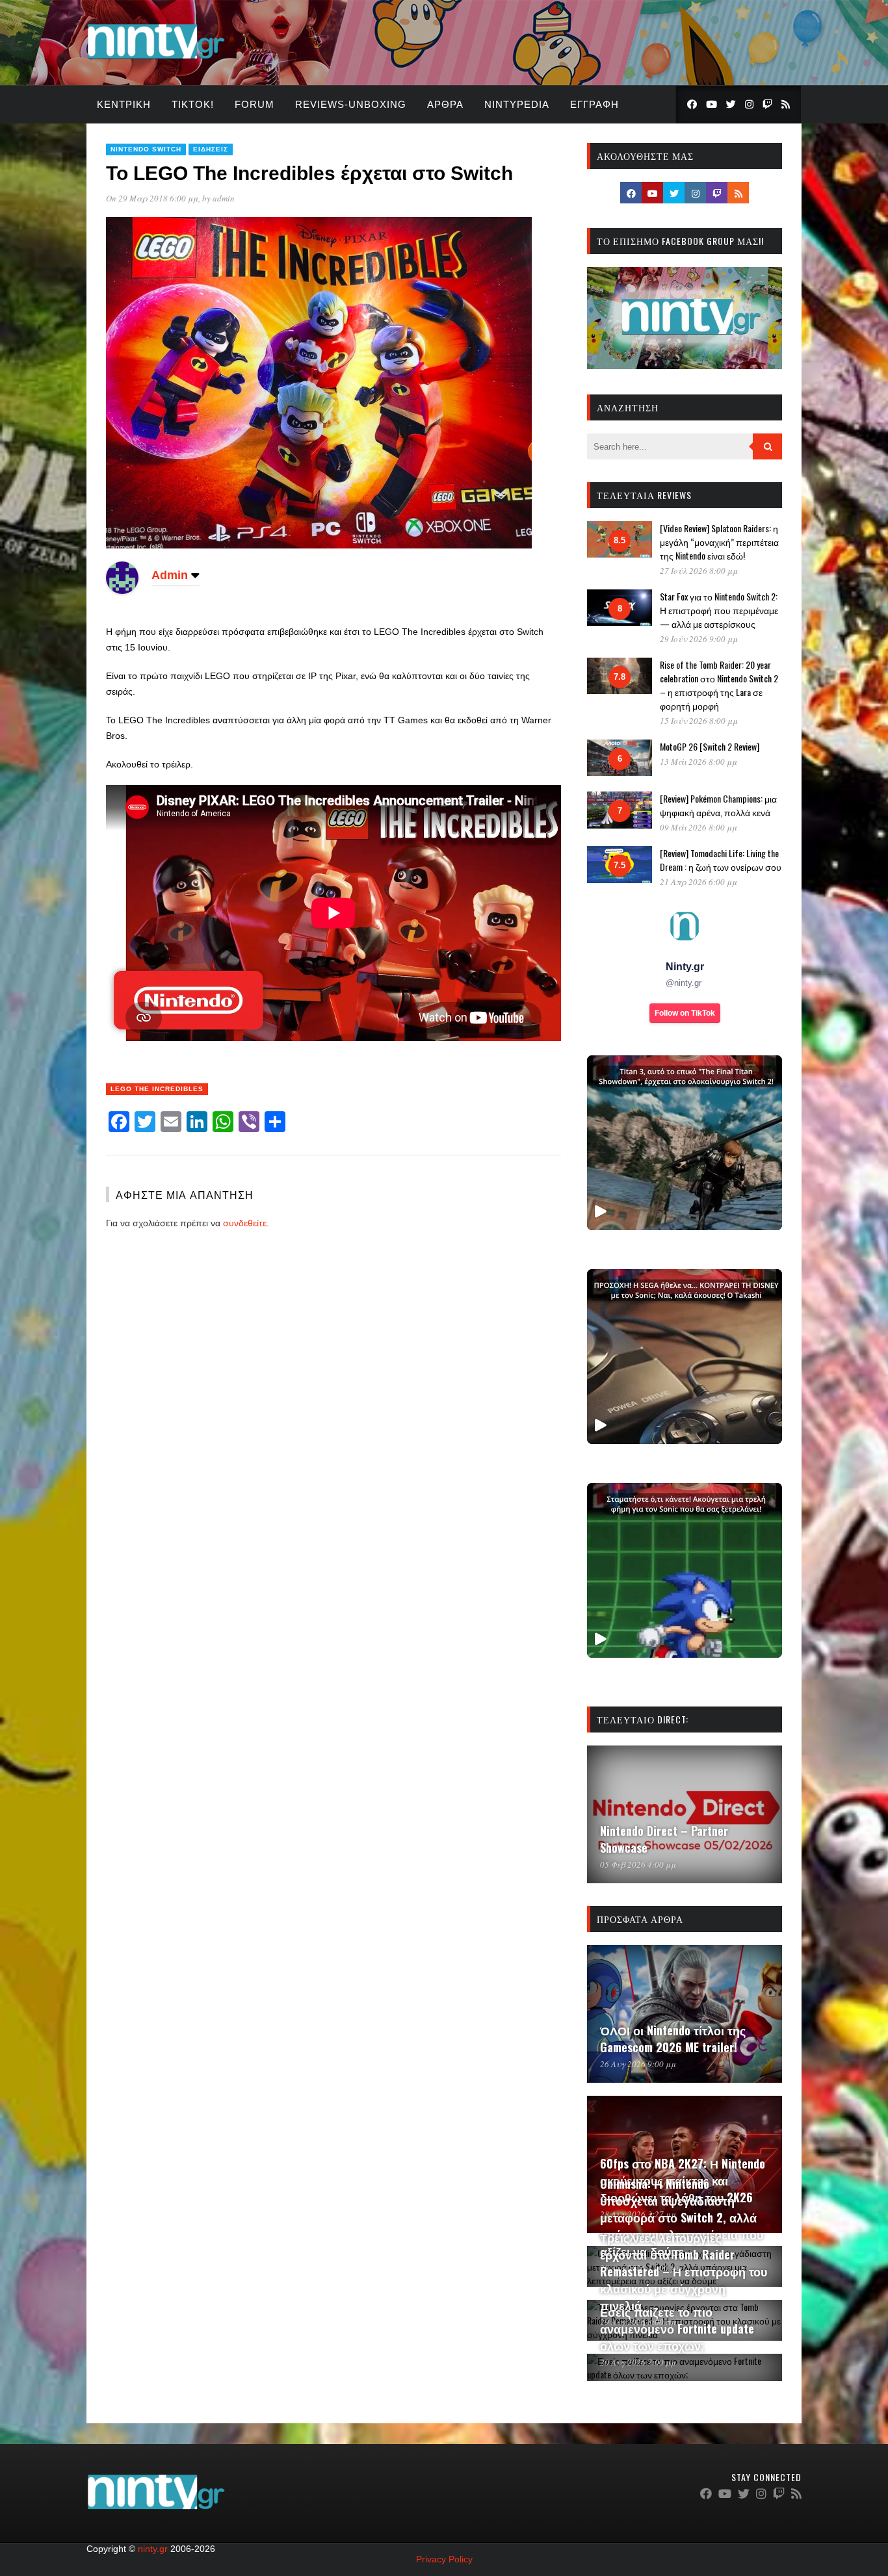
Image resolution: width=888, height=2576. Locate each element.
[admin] (122, 591)
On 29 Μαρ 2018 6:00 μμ (152, 198)
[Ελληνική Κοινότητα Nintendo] (156, 60)
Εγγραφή (594, 104)
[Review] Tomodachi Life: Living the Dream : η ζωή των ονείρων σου (721, 860)
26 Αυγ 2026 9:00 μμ (638, 2064)
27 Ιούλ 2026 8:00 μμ (699, 571)
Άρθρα (445, 104)
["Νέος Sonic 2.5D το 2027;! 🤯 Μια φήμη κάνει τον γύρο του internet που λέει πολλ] (685, 1570)
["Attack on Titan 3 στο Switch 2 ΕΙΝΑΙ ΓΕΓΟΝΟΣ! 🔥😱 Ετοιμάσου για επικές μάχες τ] (685, 1143)
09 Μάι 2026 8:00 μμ (699, 827)
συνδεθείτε (245, 1223)
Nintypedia (517, 104)
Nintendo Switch (146, 149)
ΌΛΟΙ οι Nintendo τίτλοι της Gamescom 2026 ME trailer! (673, 2039)
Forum (255, 104)
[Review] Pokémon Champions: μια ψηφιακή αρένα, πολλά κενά (718, 805)
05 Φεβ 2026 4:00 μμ (638, 1864)
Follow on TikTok (685, 1013)
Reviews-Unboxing (351, 104)
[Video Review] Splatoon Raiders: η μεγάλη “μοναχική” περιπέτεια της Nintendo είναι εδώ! (719, 542)
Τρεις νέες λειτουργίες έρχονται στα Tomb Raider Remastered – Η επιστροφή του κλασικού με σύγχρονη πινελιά (684, 2271)
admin (224, 198)
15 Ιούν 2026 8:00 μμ (699, 721)
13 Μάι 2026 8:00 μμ (699, 762)
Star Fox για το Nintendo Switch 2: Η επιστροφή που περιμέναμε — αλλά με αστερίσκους (719, 610)
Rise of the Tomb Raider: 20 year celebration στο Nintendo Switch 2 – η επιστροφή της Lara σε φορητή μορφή (719, 685)
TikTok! (193, 104)
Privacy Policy (444, 2559)
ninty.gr (153, 2549)
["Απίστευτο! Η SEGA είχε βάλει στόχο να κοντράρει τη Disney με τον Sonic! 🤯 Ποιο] (685, 1357)
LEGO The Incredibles (157, 1089)
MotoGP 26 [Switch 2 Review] (710, 746)
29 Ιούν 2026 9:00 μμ (699, 639)
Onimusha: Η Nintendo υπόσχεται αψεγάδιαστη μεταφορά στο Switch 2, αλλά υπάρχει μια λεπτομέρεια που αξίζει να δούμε (682, 2217)
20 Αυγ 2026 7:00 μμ (638, 2362)
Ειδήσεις (211, 149)
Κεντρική (124, 104)
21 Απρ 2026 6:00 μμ (699, 882)
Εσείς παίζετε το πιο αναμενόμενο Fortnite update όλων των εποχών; (677, 2328)
